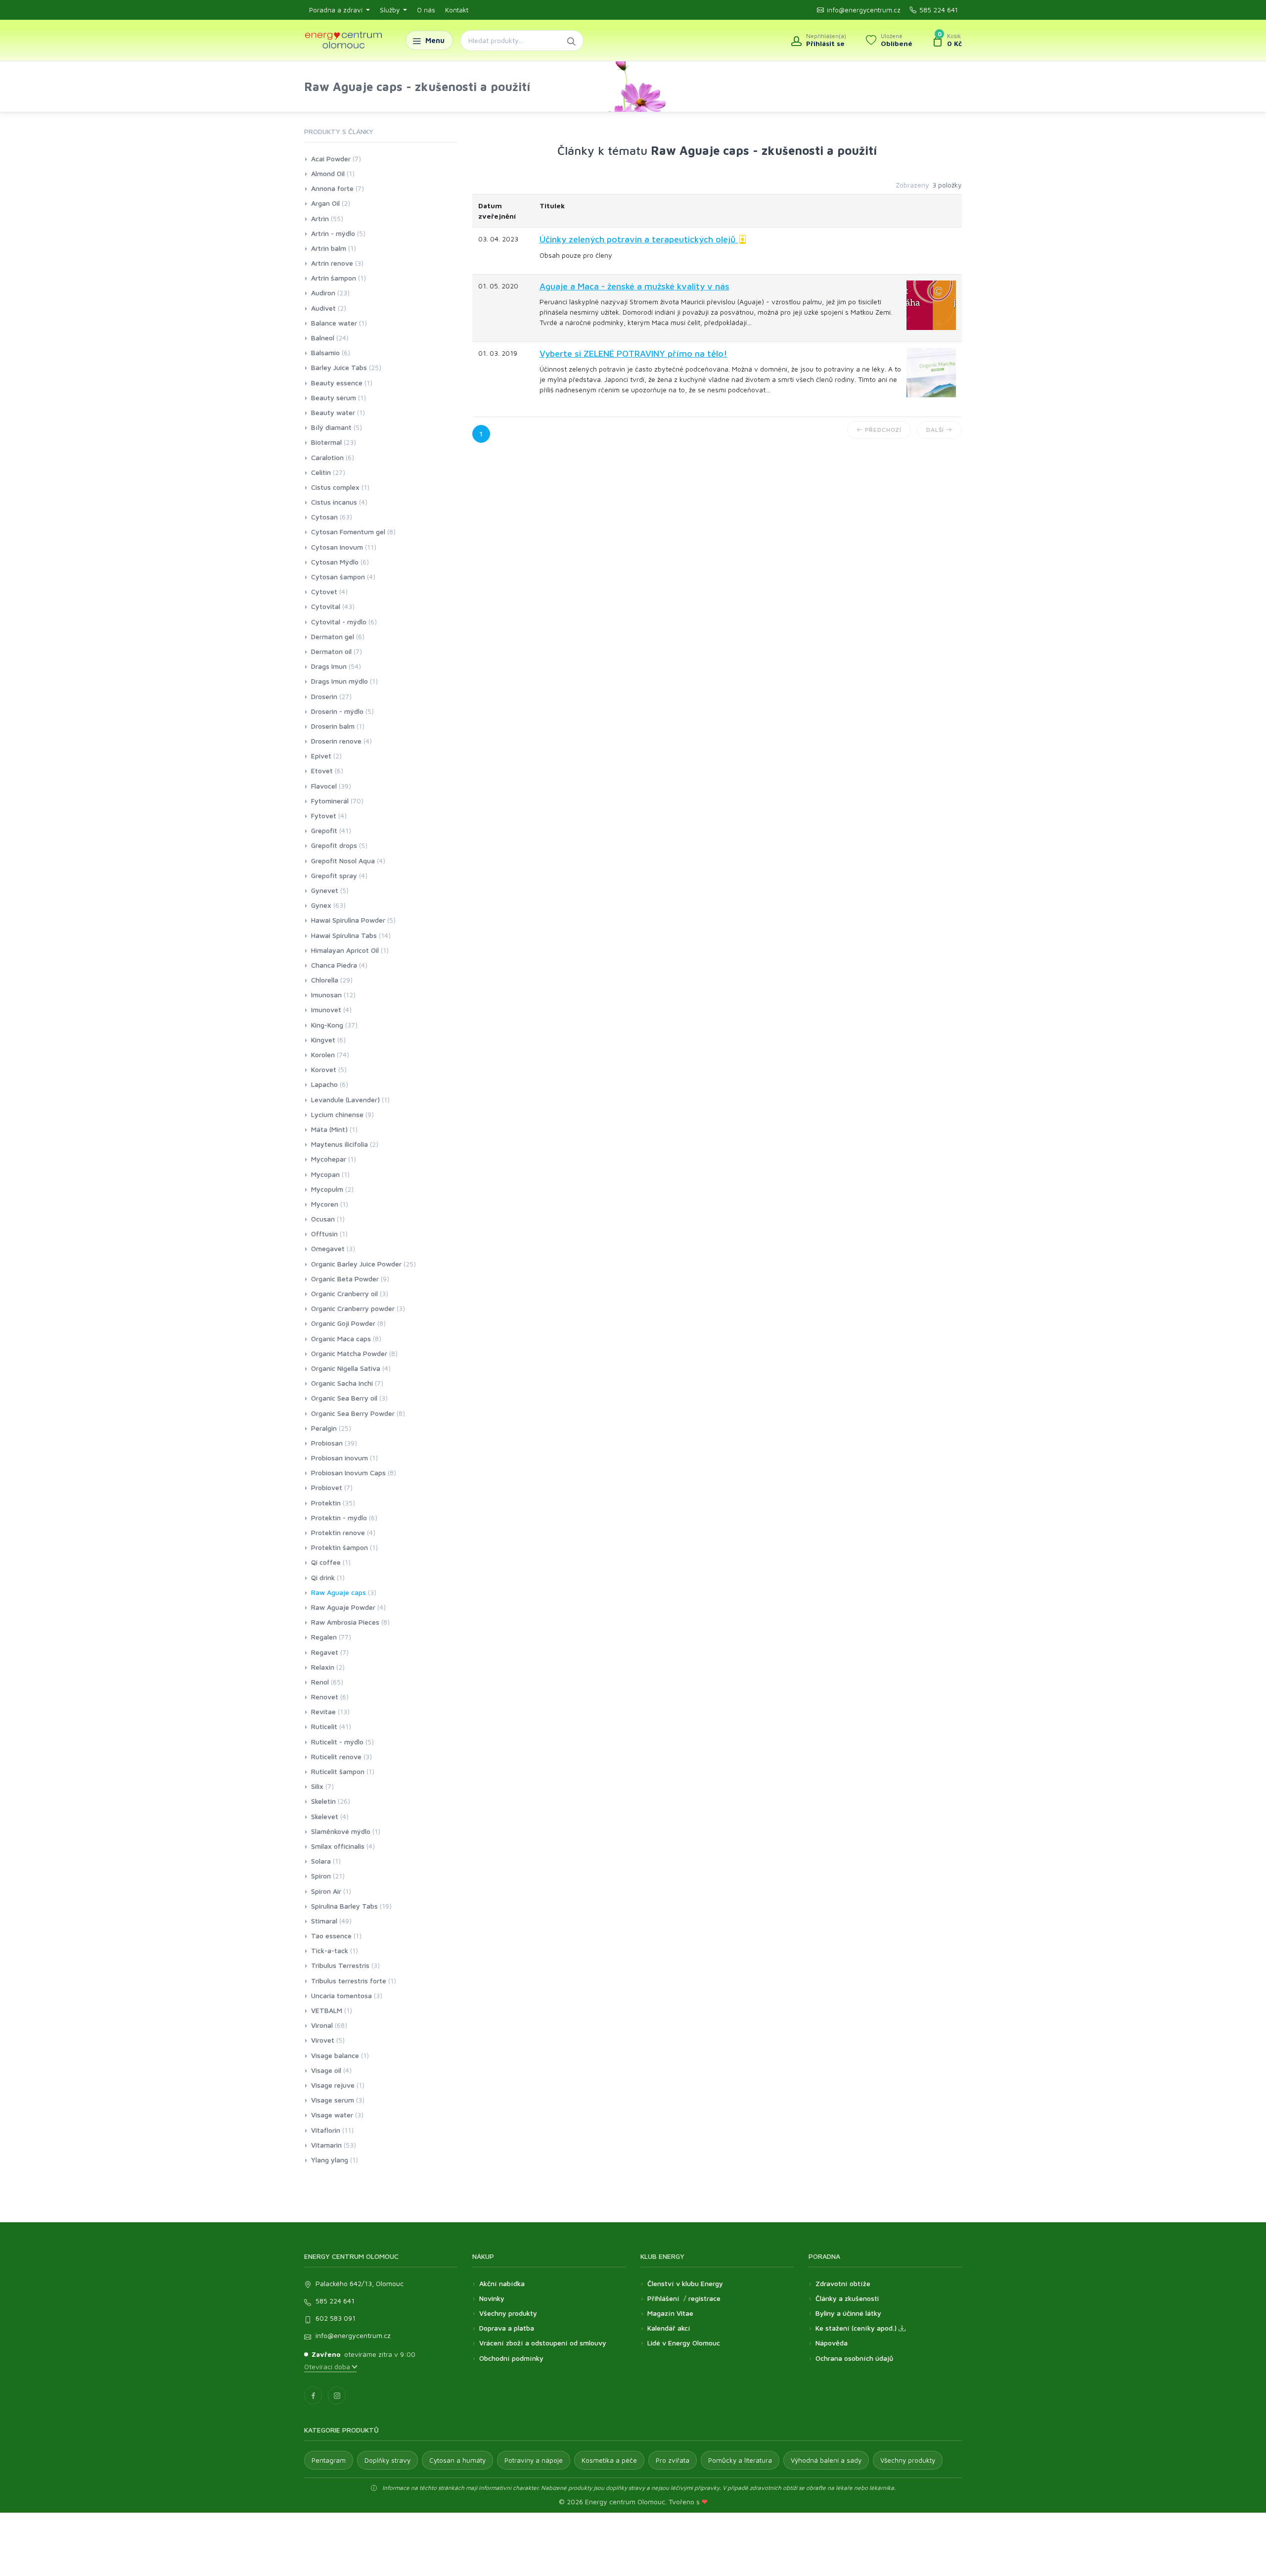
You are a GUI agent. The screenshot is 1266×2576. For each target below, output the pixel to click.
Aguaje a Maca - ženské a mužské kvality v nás (634, 286)
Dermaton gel (333, 636)
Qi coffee (326, 1562)
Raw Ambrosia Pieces (345, 1622)
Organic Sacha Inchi (342, 1383)
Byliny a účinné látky (848, 2313)
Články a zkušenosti (847, 2298)
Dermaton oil (331, 651)
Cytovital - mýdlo (339, 622)
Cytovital (326, 606)
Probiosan (327, 1443)
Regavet (325, 1652)
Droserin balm (333, 726)
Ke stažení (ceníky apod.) (857, 2328)
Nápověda (832, 2343)
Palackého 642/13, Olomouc (360, 2283)
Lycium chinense (337, 1114)
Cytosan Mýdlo (335, 562)
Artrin (320, 218)
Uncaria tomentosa (341, 1995)
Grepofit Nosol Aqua (343, 861)
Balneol (323, 338)
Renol (320, 1682)
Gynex (321, 905)
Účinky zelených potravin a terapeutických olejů (639, 239)
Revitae (323, 1711)
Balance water (334, 323)
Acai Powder (331, 159)
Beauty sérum (334, 398)
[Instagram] (337, 2395)
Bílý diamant (331, 427)
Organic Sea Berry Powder (353, 1413)
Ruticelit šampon (338, 1771)
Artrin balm (329, 248)
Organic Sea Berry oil (344, 1398)
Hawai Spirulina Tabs (344, 935)
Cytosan (324, 517)
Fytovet (324, 816)
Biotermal (326, 442)
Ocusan (323, 1219)
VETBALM (327, 2010)
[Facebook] (313, 2395)
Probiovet (327, 1487)
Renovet (325, 1697)
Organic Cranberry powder (353, 1308)
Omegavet (328, 1248)
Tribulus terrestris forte (349, 1981)
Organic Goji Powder (343, 1323)
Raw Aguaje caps (339, 1592)
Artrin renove (332, 263)
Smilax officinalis (338, 1846)
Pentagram (329, 2460)
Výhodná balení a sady (826, 2460)
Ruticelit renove (336, 1756)
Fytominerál (330, 801)
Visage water (332, 2115)
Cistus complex (335, 487)
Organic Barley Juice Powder (356, 1264)
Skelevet (325, 1816)
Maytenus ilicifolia (339, 1144)
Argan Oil (325, 203)
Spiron (321, 1876)
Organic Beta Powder (345, 1279)
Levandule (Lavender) (345, 1100)
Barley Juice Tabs (339, 367)
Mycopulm (327, 1189)
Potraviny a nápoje (534, 2460)
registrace (704, 2298)
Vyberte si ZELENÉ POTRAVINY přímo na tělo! (633, 353)
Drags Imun (329, 666)
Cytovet (324, 591)
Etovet (322, 771)
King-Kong (327, 1025)
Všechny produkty (508, 2313)
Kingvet (323, 1040)
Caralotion (327, 457)
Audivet (323, 308)
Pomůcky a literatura (740, 2460)
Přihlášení (663, 2298)
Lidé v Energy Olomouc (684, 2343)
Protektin (326, 1503)
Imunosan (326, 995)
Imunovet (326, 1009)
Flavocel (324, 786)
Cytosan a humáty (457, 2460)
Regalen (324, 1637)
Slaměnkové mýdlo (341, 1831)
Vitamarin (326, 2145)
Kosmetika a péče (609, 2460)
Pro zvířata (673, 2460)
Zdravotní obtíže (843, 2283)
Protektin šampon (339, 1547)
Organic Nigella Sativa (346, 1368)
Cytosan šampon (338, 577)
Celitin (321, 472)
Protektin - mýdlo (339, 1518)
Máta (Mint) (329, 1129)
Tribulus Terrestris (340, 1965)
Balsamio (325, 352)
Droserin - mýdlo (337, 711)
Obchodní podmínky (511, 2358)
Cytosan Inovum (337, 547)
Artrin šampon (334, 278)
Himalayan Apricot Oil (345, 950)
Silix (317, 1786)
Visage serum (333, 2100)
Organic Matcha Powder (349, 1353)
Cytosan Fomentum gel (348, 532)
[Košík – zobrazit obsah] (947, 41)
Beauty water (333, 412)
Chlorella (325, 980)
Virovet (323, 2040)
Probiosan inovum (339, 1458)
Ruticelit (324, 1726)
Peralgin (324, 1428)
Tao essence (331, 1936)
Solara (321, 1861)
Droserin (324, 696)
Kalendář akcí (669, 2328)
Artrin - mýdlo (333, 233)
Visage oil (326, 2070)
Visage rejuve (333, 2085)
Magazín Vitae (670, 2313)
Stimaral (324, 1921)
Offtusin (324, 1234)
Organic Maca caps (341, 1338)
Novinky (492, 2298)
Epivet (321, 756)
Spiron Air (326, 1891)
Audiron (323, 293)
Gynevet (325, 890)
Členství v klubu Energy (685, 2283)
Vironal (322, 2025)
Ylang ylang (330, 2160)
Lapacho (324, 1084)
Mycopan (325, 1174)
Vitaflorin (326, 2130)
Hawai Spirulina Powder (348, 920)
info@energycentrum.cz (864, 10)
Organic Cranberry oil (344, 1293)
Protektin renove (338, 1532)
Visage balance (335, 2055)
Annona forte (332, 188)
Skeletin (323, 1801)
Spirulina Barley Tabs (344, 1906)
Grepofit (324, 830)
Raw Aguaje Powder (343, 1607)
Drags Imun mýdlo (339, 681)
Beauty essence (337, 383)
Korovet (324, 1069)
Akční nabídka (502, 2283)
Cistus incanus (334, 502)
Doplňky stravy (387, 2460)
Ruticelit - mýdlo (337, 1742)
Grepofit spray (334, 875)
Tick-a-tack (330, 1950)
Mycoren (325, 1204)
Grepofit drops (334, 845)
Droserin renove (336, 741)
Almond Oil (328, 173)
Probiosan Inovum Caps (348, 1473)
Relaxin (323, 1667)
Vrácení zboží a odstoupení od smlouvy (543, 2343)
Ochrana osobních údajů (854, 2358)
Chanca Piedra (334, 965)
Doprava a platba (507, 2328)
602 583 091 (336, 2318)
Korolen (323, 1054)
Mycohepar (329, 1159)
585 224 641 (939, 10)
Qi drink (323, 1577)
